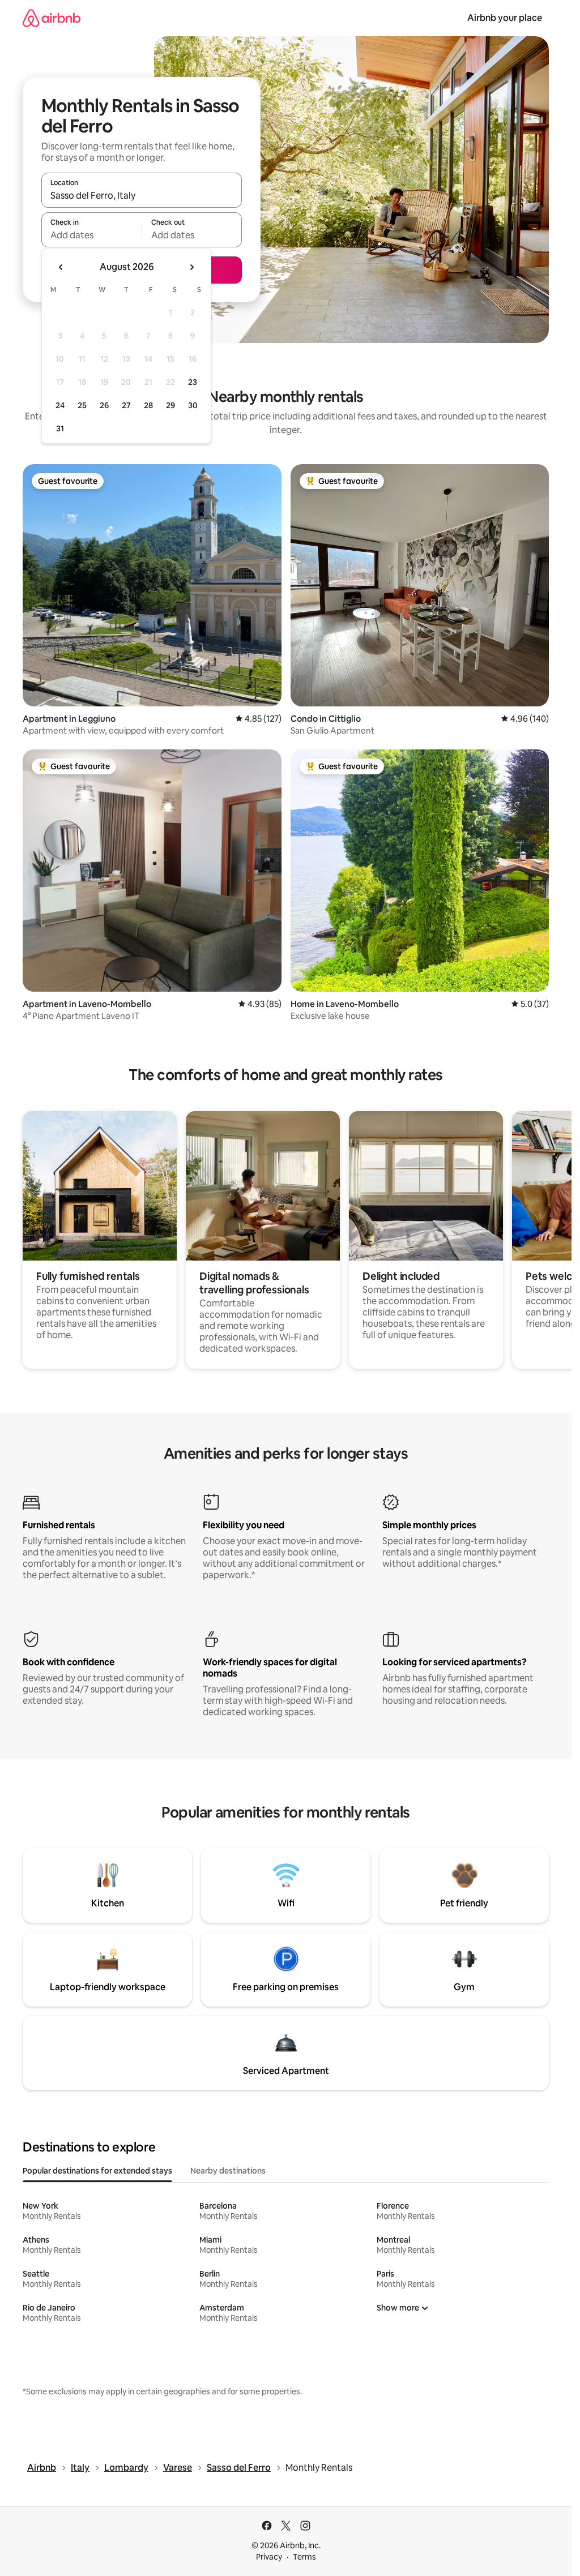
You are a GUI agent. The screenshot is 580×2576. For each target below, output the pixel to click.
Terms (304, 2557)
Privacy (269, 2557)
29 (170, 405)
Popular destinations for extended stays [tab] (97, 2171)
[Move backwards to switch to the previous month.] (61, 267)
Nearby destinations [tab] (228, 2171)
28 (148, 405)
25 (82, 405)
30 (193, 405)
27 (126, 405)
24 (60, 405)
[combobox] (142, 195)
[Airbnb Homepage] (52, 18)
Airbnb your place (505, 18)
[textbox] (91, 235)
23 (193, 382)
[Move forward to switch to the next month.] (191, 267)
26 (104, 405)
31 (60, 428)
